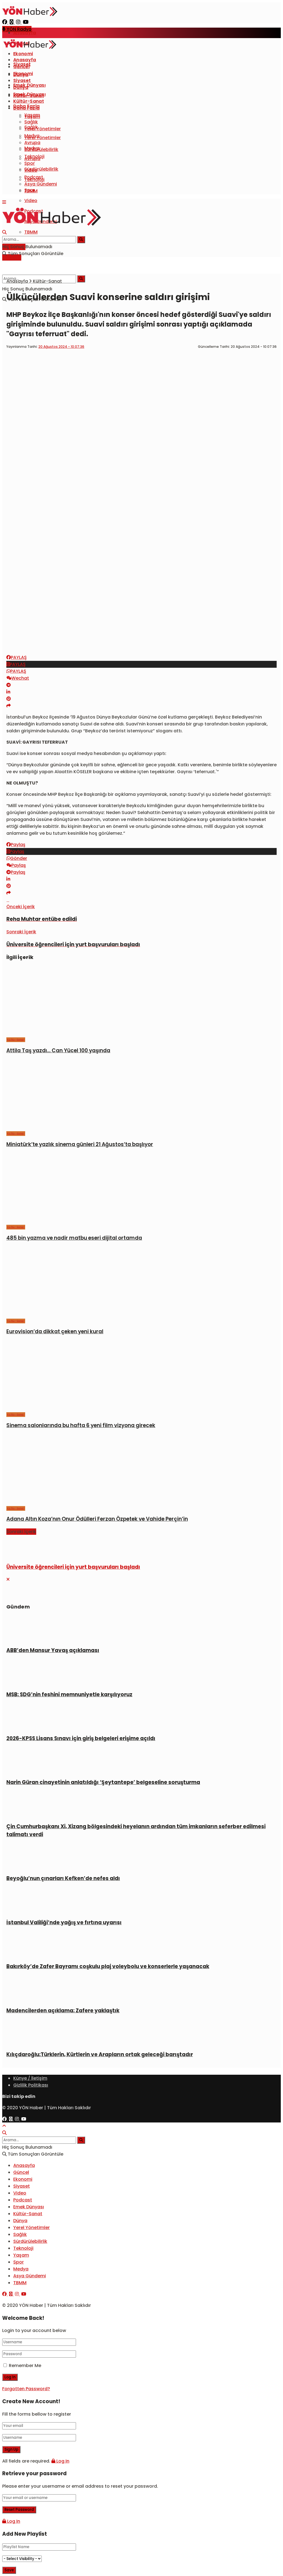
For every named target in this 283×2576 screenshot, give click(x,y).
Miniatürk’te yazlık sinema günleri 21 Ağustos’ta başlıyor (80, 1144)
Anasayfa (25, 33)
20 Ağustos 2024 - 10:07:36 (61, 347)
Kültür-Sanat (29, 101)
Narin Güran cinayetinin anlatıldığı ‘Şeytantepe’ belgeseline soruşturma (103, 1782)
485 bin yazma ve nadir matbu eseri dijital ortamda (74, 1238)
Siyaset (22, 80)
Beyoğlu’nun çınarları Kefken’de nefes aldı (63, 1878)
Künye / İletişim (30, 2078)
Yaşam (32, 115)
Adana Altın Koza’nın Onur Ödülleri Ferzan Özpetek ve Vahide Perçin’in (97, 1519)
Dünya (21, 87)
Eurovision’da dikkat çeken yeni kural (55, 1331)
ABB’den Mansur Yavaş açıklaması (53, 1650)
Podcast (34, 177)
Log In (62, 2461)
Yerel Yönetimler (43, 138)
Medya (32, 136)
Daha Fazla (26, 108)
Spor (30, 163)
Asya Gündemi (41, 184)
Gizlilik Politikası (31, 2085)
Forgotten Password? (26, 2389)
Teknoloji (34, 156)
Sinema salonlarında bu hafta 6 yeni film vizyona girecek (81, 1425)
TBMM (31, 232)
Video (31, 201)
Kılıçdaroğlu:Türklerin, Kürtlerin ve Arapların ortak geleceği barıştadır (100, 2054)
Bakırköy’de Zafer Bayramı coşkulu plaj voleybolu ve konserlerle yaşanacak (108, 1966)
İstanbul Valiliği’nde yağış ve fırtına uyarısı (64, 1922)
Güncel (21, 67)
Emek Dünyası (29, 85)
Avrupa (32, 143)
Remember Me (25, 2366)
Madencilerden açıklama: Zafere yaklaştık (63, 2011)
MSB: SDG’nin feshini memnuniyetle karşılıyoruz (69, 1694)
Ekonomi (23, 54)
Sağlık (31, 122)
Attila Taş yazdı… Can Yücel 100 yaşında (58, 1050)
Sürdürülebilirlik (41, 169)
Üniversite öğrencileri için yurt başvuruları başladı (73, 1567)
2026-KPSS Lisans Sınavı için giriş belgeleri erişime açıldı (81, 1738)
